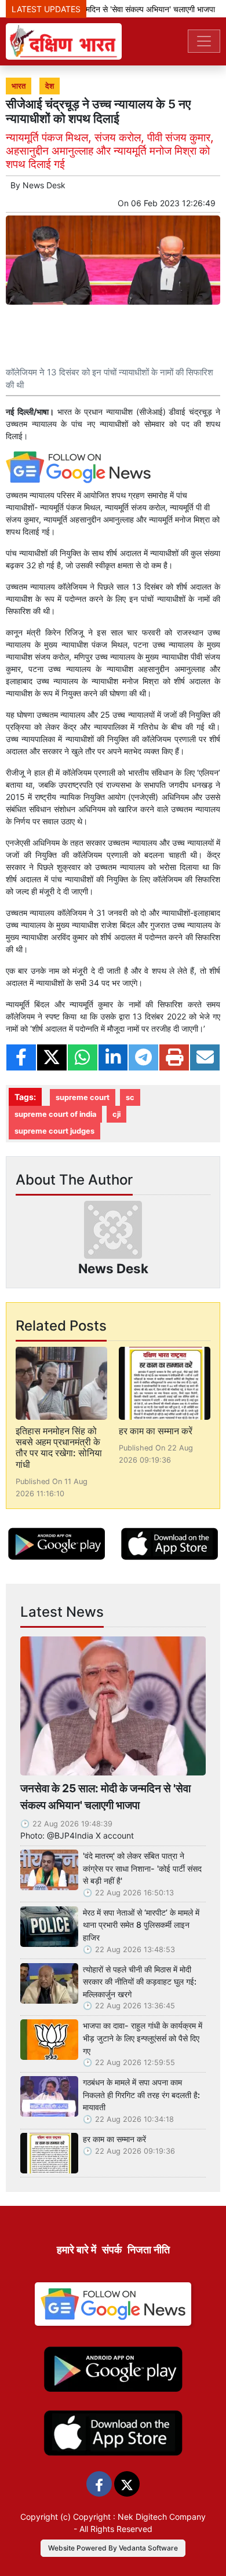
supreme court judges (54, 1131)
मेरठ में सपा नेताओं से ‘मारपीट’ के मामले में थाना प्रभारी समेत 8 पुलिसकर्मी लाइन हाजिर (141, 1925)
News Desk (44, 185)
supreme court (83, 1097)
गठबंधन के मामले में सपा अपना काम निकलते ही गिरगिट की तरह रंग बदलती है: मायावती (141, 2095)
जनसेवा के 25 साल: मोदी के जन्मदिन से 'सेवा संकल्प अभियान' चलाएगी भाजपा (105, 1797)
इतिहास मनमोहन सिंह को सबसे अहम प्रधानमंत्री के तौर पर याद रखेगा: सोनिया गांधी (59, 1448)
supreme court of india (55, 1114)
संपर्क (112, 2250)
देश (50, 86)
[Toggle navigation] (204, 41)
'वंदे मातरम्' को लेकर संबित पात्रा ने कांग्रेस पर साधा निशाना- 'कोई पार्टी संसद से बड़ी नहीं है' (142, 1868)
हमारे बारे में (76, 2250)
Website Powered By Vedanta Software (113, 2548)
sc (130, 1097)
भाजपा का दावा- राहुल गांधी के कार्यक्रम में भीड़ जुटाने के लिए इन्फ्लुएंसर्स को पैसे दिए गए (143, 2038)
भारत (19, 86)
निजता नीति (149, 2250)
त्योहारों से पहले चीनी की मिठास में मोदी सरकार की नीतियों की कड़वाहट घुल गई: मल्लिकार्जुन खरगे (140, 1982)
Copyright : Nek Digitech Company (139, 2517)
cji (116, 1114)
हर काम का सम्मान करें (156, 1431)
